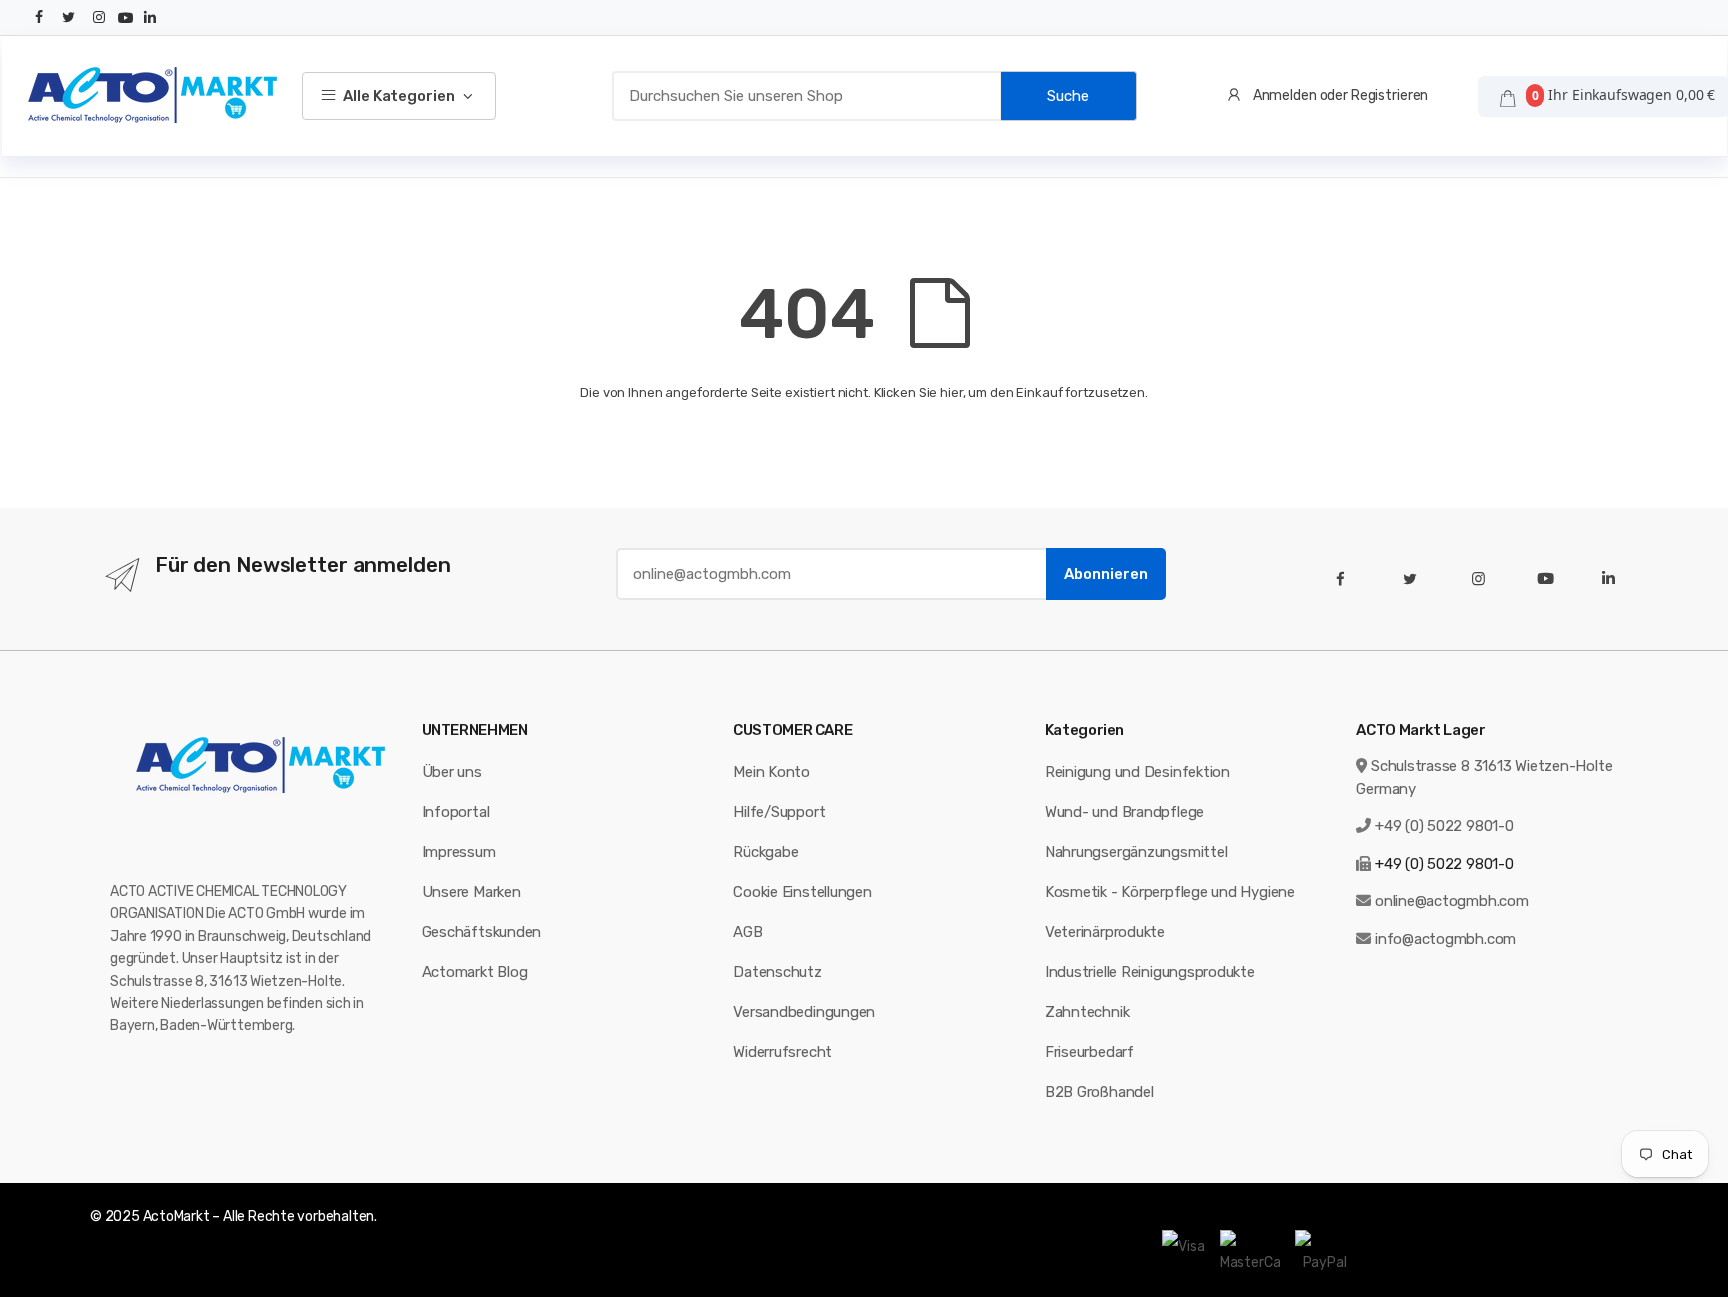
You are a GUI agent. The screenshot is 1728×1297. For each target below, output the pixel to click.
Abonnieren (1106, 574)
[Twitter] (69, 17)
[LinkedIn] (150, 18)
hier (951, 392)
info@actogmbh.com (1445, 939)
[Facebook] (40, 17)
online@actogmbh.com (1452, 901)
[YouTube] (126, 18)
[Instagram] (99, 17)
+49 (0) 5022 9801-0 (1444, 826)
